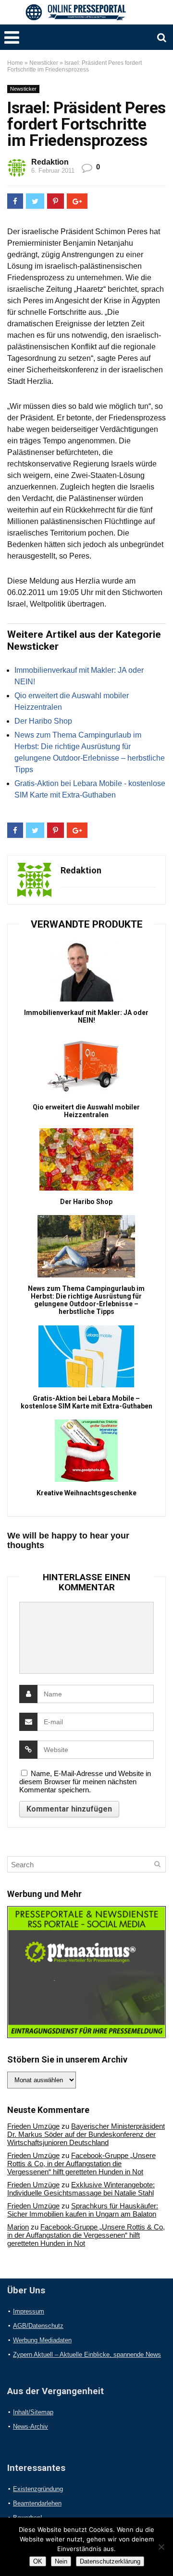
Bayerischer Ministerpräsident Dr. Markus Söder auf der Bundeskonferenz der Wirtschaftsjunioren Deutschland (86, 2134)
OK (38, 2561)
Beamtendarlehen (37, 2503)
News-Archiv (31, 2427)
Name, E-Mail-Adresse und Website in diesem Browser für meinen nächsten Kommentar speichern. (85, 1782)
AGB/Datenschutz (38, 2326)
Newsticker (44, 63)
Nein (61, 2561)
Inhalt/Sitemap (33, 2412)
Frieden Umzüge (33, 2126)
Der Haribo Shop (43, 721)
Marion (18, 2227)
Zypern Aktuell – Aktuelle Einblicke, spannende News (87, 2355)
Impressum (29, 2311)
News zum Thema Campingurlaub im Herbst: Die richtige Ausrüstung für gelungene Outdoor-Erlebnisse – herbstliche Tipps (86, 1300)
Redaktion (50, 162)
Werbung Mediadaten (42, 2340)
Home (15, 63)
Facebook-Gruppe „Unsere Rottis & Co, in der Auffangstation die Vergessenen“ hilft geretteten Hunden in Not (81, 2164)
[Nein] (161, 2547)
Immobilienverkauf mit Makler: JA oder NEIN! (86, 1016)
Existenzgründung (38, 2489)
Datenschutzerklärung (110, 2561)
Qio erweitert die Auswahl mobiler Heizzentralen (86, 1111)
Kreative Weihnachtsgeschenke (86, 1493)
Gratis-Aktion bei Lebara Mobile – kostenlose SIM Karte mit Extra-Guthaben (86, 1402)
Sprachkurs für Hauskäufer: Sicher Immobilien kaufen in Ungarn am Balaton (83, 2210)
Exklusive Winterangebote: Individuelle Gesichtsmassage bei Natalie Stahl (81, 2189)
